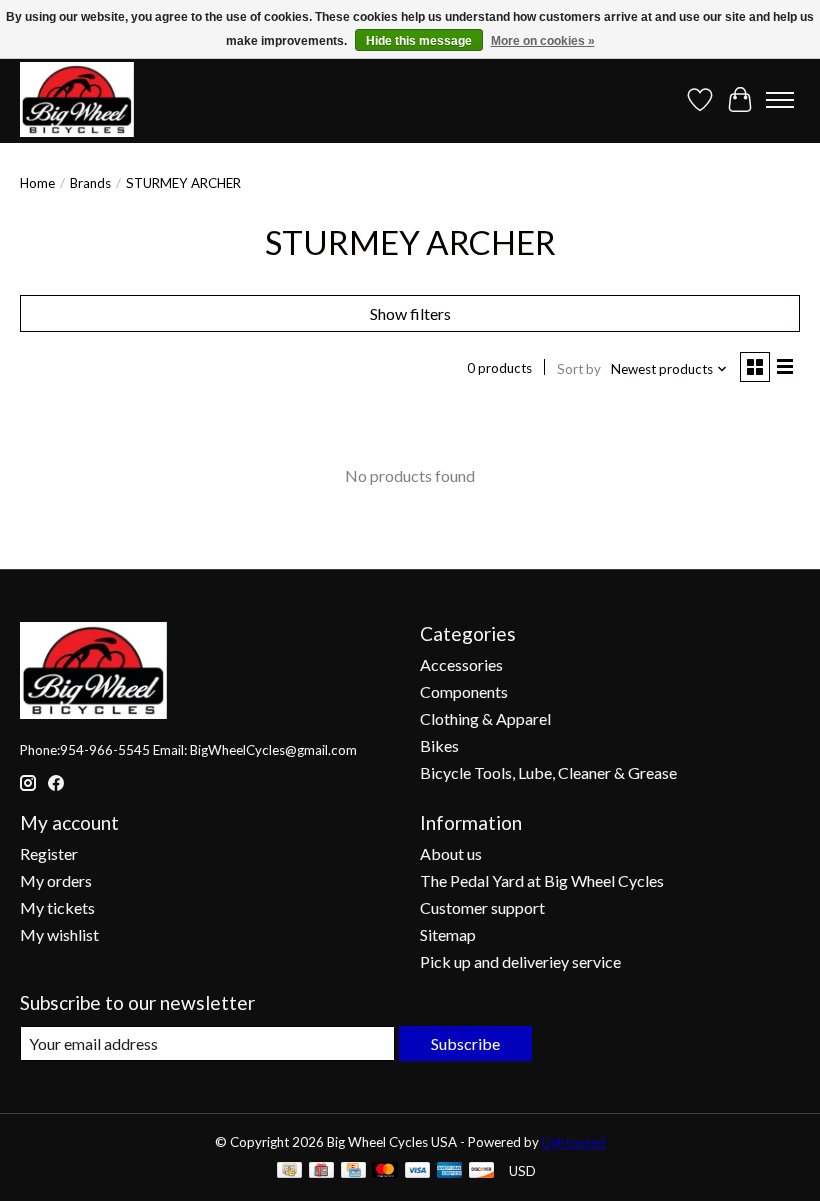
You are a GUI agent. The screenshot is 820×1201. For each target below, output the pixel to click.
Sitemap (448, 934)
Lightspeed (574, 1142)
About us (451, 853)
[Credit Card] (353, 1171)
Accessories (461, 664)
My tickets (57, 907)
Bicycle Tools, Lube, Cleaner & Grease (548, 772)
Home (37, 183)
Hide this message (419, 41)
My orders (56, 880)
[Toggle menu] (780, 100)
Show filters (410, 313)
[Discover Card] (482, 1171)
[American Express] (450, 1171)
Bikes (439, 745)
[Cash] (289, 1171)
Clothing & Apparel (485, 718)
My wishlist (59, 934)
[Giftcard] (321, 1171)
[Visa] (418, 1171)
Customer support (482, 907)
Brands (90, 183)
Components (464, 691)
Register (49, 853)
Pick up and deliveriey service (520, 961)
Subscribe (465, 1043)
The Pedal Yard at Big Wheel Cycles (542, 880)
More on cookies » (543, 41)
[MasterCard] (385, 1171)
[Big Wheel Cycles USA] (77, 99)
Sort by (579, 369)
